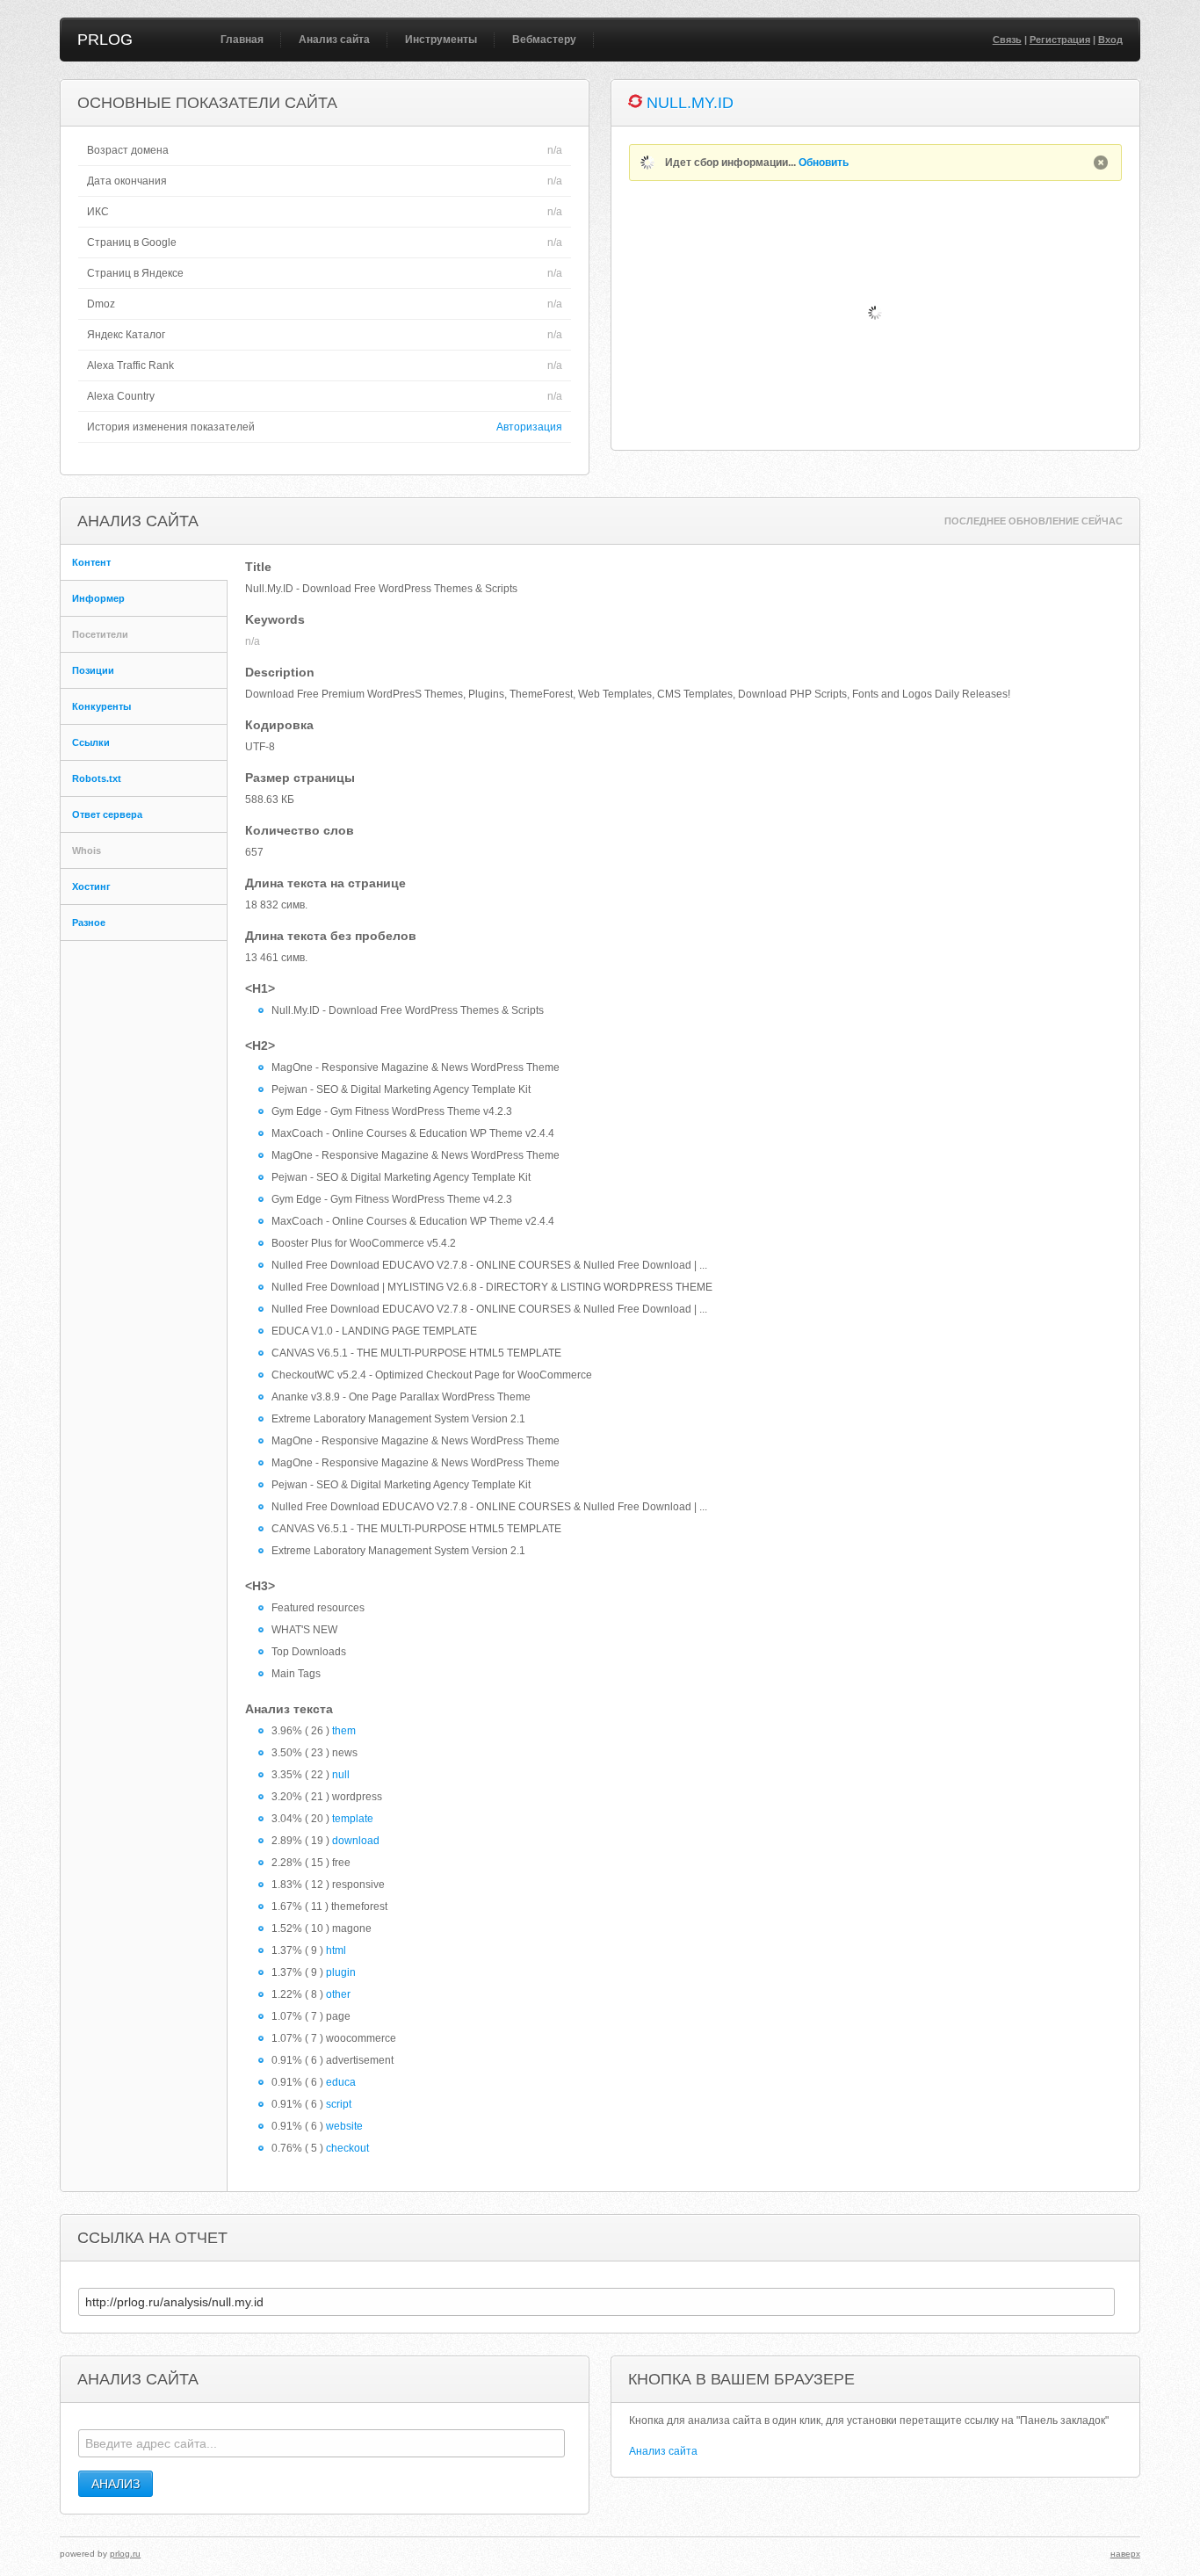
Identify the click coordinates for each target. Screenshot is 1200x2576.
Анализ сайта (334, 40)
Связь (1007, 40)
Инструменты (441, 40)
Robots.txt (97, 778)
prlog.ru (125, 2554)
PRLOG (105, 40)
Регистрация (1060, 40)
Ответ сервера (107, 814)
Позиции (93, 670)
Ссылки (91, 742)
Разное (89, 923)
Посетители (100, 634)
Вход (1110, 40)
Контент (91, 562)
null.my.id (690, 103)
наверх (1125, 2554)
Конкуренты (101, 706)
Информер (98, 598)
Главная (242, 40)
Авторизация (529, 427)
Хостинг (91, 886)
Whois (87, 850)
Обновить (824, 163)
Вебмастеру (544, 40)
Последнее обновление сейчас (1034, 521)
